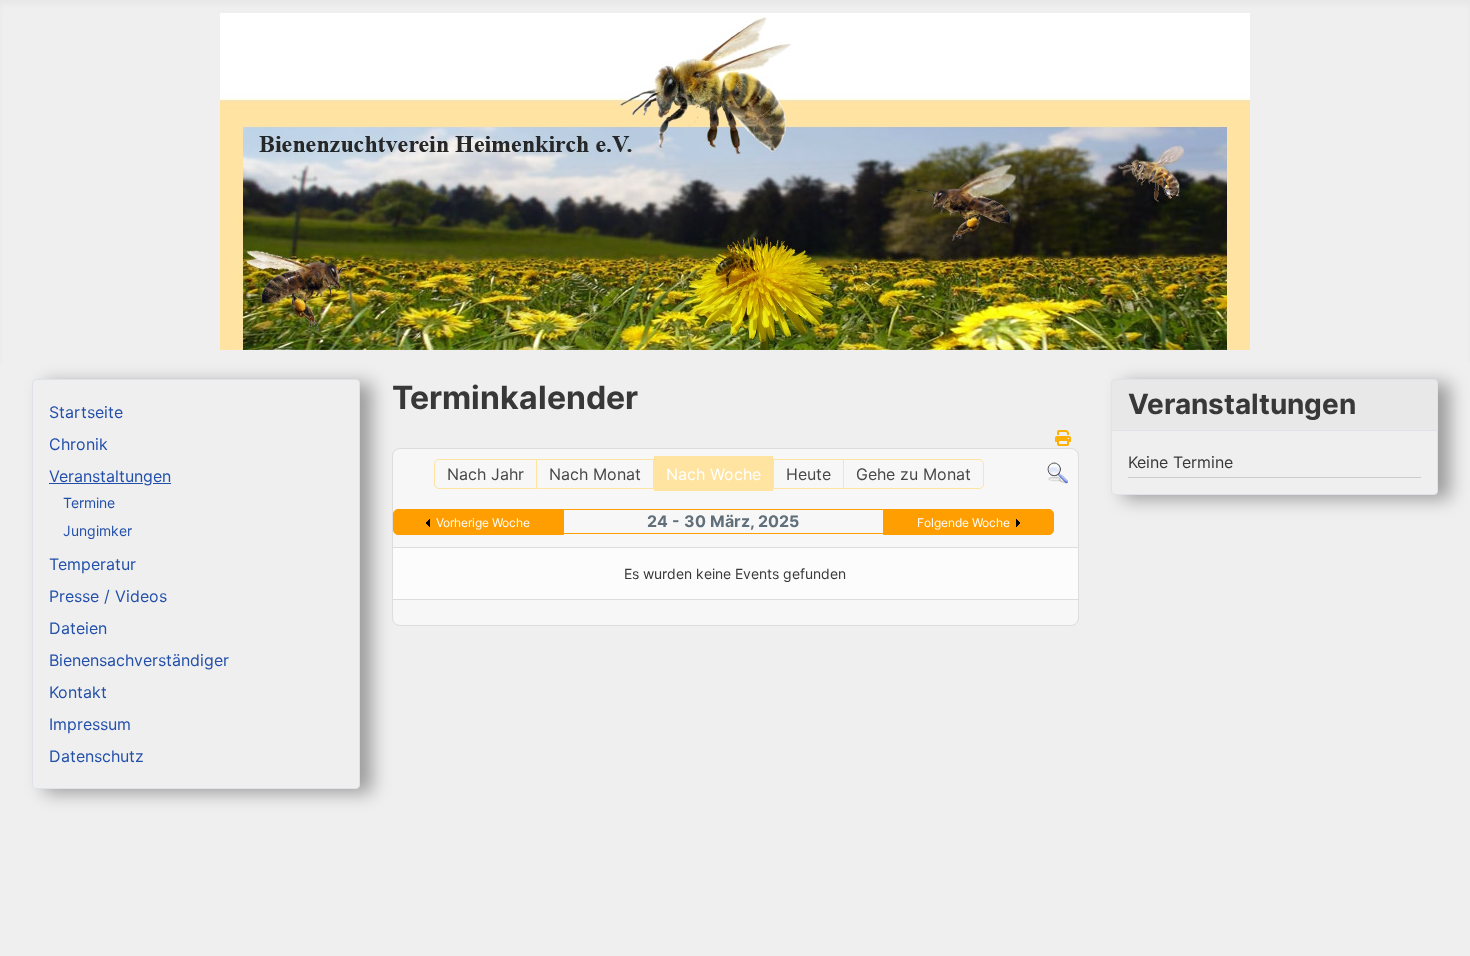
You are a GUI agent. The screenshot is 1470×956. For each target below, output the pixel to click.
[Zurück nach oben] (1435, 919)
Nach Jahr (485, 474)
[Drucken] (1064, 438)
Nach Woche (713, 474)
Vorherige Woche (483, 522)
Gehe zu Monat (913, 474)
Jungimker (97, 530)
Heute (808, 474)
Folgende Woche (963, 522)
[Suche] (1057, 471)
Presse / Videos (108, 596)
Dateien (78, 628)
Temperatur (92, 564)
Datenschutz (96, 756)
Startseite (86, 412)
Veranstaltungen (110, 476)
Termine (89, 502)
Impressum (90, 724)
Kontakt (78, 692)
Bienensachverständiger (139, 660)
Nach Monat (595, 474)
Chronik (78, 444)
